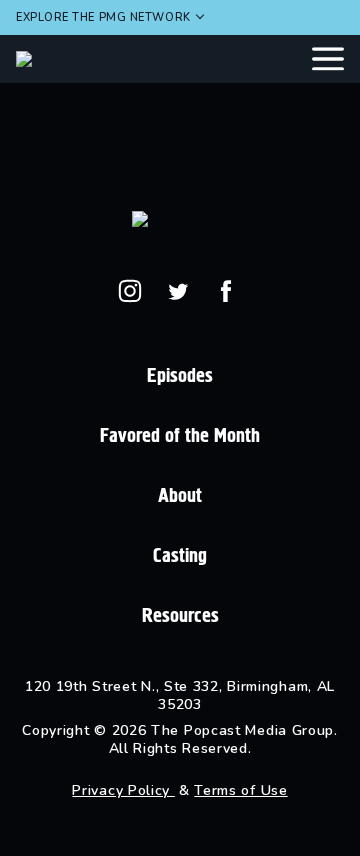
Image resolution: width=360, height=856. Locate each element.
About (180, 495)
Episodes (180, 375)
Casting (180, 555)
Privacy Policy (123, 790)
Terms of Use (240, 790)
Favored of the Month (180, 435)
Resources (180, 615)
